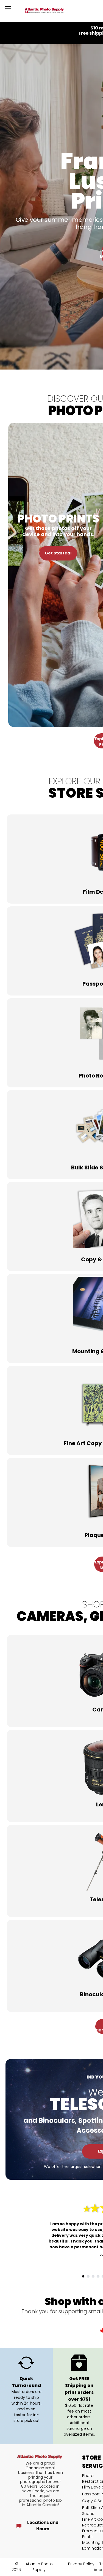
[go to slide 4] (98, 2276)
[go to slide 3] (93, 2276)
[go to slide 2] (88, 2276)
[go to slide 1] (83, 2276)
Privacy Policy (81, 2564)
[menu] (8, 7)
